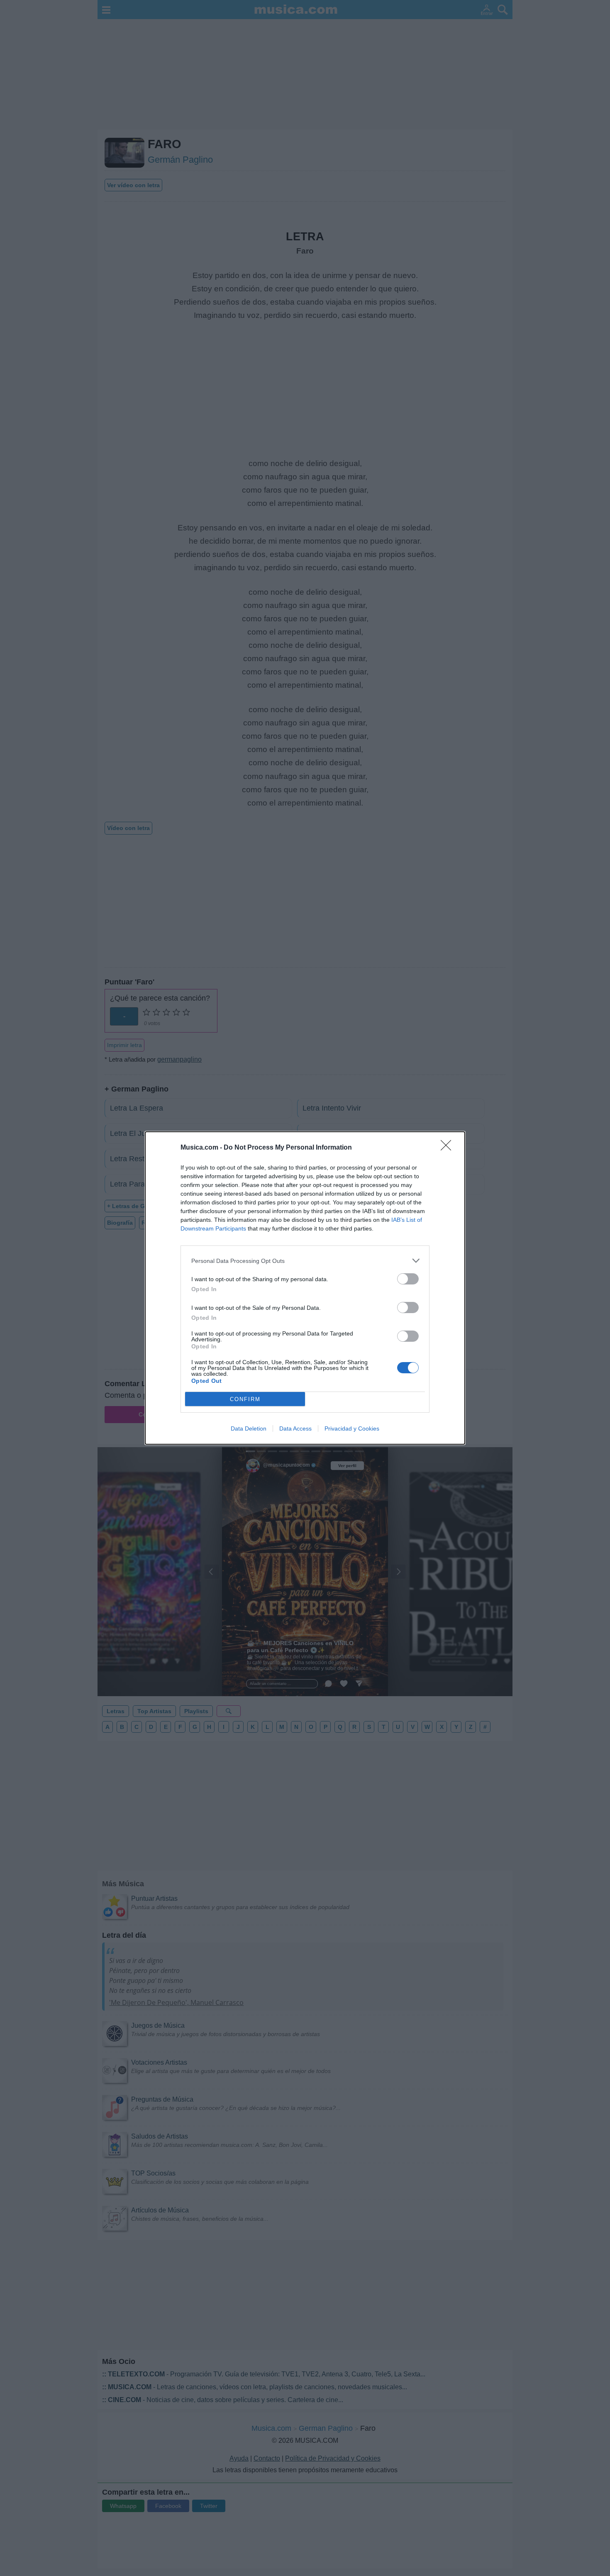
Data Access (295, 1428)
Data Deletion (249, 1428)
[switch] (408, 1279)
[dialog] (305, 1288)
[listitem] (305, 1261)
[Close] (449, 1148)
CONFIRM (245, 1399)
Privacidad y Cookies (352, 1428)
